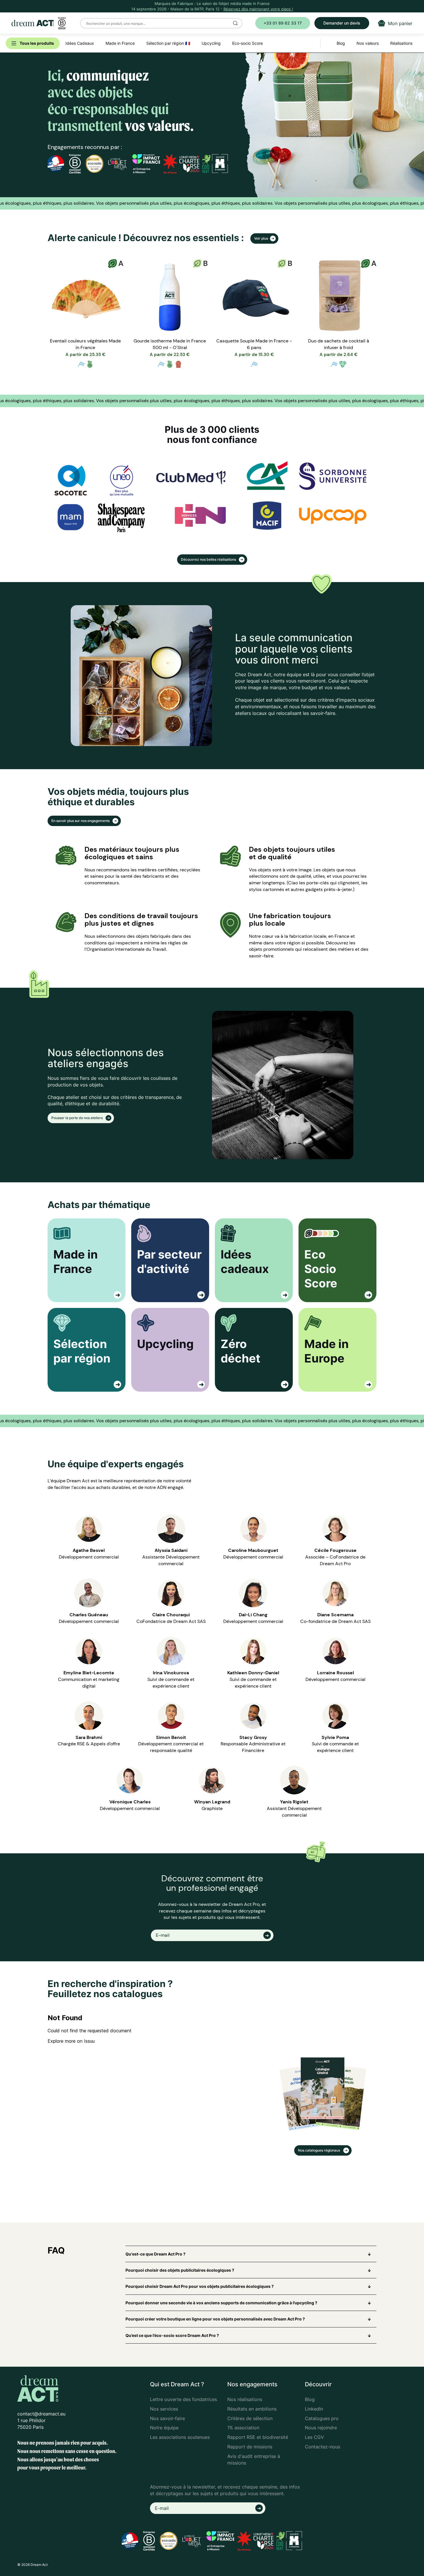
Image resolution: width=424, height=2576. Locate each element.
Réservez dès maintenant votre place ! (258, 9)
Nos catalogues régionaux (320, 2150)
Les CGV (314, 2437)
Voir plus (261, 238)
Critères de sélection (250, 2418)
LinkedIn (314, 2409)
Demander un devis (342, 23)
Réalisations (401, 43)
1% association (243, 2428)
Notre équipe (164, 2428)
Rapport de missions (250, 2447)
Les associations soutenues (180, 2437)
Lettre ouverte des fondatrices (183, 2399)
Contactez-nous (322, 2447)
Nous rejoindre (321, 2428)
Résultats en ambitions (252, 2409)
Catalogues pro (322, 2418)
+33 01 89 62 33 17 (283, 23)
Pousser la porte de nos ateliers (77, 1118)
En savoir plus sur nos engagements (81, 821)
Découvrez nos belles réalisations (209, 559)
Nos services (164, 2409)
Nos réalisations (245, 2399)
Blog (310, 2399)
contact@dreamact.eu (41, 2414)
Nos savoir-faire (167, 2418)
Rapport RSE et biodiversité (258, 2437)
